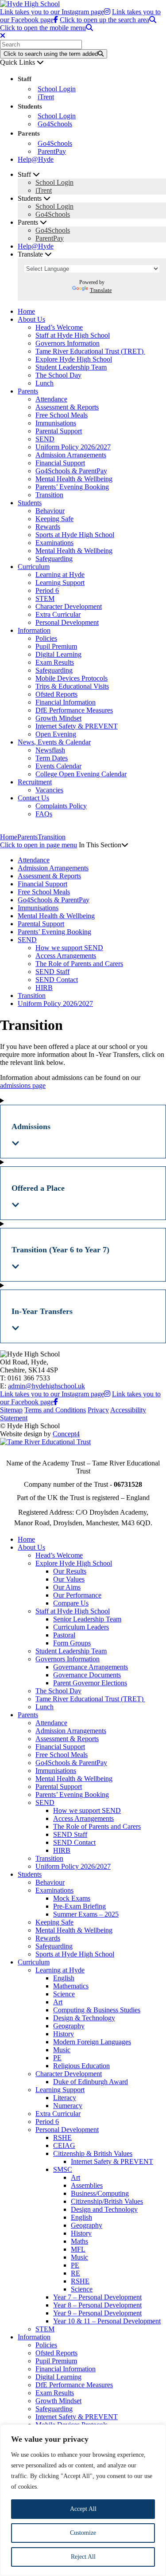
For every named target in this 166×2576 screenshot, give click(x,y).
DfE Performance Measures (74, 710)
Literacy (65, 2098)
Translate (101, 290)
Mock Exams (72, 1898)
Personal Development (67, 622)
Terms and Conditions (55, 1410)
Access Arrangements (66, 956)
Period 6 (47, 590)
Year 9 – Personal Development (97, 2313)
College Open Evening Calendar (81, 774)
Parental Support (59, 431)
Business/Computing (100, 2193)
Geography (69, 2026)
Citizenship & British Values (93, 2153)
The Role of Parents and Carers (79, 964)
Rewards (48, 527)
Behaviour (50, 511)
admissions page (23, 1085)
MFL (78, 2249)
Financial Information (66, 702)
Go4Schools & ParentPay (71, 471)
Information (34, 630)
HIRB (44, 988)
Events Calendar (58, 766)
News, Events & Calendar (54, 742)
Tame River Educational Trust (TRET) (90, 351)
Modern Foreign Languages (92, 2042)
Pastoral (64, 1635)
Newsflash (50, 750)
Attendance (51, 399)
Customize (83, 2533)
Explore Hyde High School (74, 359)
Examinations (54, 543)
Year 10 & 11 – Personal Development (107, 2321)
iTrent (46, 97)
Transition (49, 495)
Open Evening (56, 734)
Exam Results (55, 662)
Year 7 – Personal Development (97, 2297)
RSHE (62, 2138)
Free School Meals (62, 415)
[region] (83, 2500)
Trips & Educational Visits (72, 686)
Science (64, 1994)
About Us (31, 319)
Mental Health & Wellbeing (74, 479)
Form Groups (72, 1643)
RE (75, 2273)
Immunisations (56, 423)
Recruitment (35, 782)
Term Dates (52, 758)
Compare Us (71, 1603)
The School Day (58, 375)
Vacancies (49, 790)
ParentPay (52, 151)
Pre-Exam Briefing (79, 1906)
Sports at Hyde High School (75, 535)
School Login (57, 89)
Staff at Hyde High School (73, 335)
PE (57, 2058)
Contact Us (33, 798)
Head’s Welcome (59, 327)
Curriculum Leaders (81, 1627)
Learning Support (60, 583)
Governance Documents (87, 1675)
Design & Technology (84, 2018)
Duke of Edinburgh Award (91, 2082)
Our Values (69, 1579)
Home (26, 311)
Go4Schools (55, 124)
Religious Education (81, 2066)
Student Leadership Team (71, 367)
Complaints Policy (61, 806)
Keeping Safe (54, 519)
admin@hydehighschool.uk (46, 1386)
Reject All (83, 2557)
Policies (46, 638)
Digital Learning (58, 654)
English (64, 1978)
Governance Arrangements (91, 1667)
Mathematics (71, 1986)
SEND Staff (52, 972)
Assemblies (87, 2185)
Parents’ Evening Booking (72, 487)
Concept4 (66, 1434)
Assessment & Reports (67, 407)
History (64, 2034)
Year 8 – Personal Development (97, 2305)
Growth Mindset (58, 718)
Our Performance (77, 1595)
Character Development (69, 606)
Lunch (44, 383)
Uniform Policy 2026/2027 (73, 447)
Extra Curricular (58, 614)
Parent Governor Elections (90, 1683)
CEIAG (64, 2145)
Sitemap (11, 1410)
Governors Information (68, 343)
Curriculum (34, 567)
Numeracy (68, 2106)
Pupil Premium (56, 646)
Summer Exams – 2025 (86, 1914)
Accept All (83, 2509)
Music (62, 2050)
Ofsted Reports (56, 694)
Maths (79, 2241)
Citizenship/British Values (107, 2201)
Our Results (70, 1571)
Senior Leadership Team (87, 1619)
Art (58, 2002)
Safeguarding (54, 559)
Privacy (98, 1410)
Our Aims (67, 1587)
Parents (28, 391)
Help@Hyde (36, 159)
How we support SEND (69, 948)
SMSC (63, 2169)
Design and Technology (104, 2209)
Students (30, 503)
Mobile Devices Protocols (71, 678)
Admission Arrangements (71, 455)
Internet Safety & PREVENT (77, 726)
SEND (45, 439)
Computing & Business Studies (97, 2010)
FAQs (44, 814)
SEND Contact (57, 980)
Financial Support (60, 463)
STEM (45, 598)
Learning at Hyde (60, 575)
